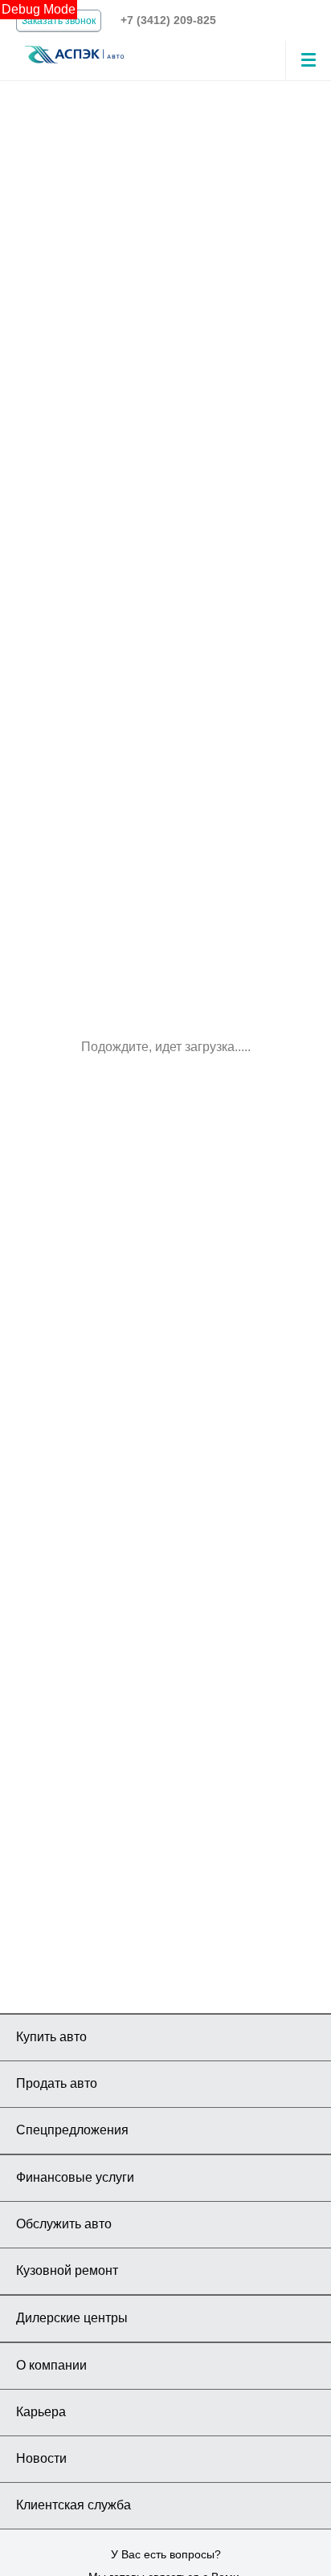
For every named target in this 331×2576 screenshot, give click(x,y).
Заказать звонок (59, 21)
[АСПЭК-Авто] (74, 53)
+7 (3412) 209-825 (168, 20)
